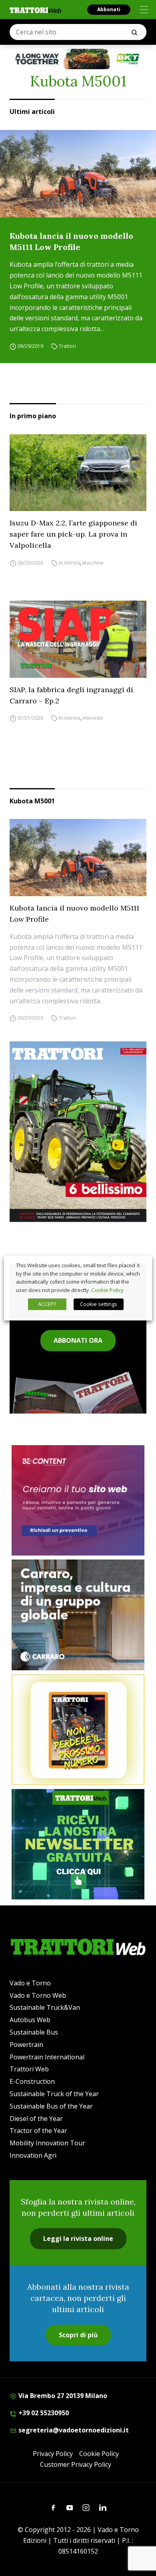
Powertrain (26, 2045)
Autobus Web (30, 2020)
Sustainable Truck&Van (45, 2007)
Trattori (67, 346)
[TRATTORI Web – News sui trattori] (36, 10)
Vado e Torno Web (38, 1995)
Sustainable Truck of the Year (54, 2094)
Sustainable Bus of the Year (51, 2106)
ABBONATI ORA (78, 1340)
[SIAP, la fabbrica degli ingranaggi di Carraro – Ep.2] (78, 639)
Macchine (93, 563)
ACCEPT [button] (47, 1304)
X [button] (138, 1265)
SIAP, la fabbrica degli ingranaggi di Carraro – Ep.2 (71, 695)
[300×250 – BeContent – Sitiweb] (78, 1501)
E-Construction (32, 2081)
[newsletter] (78, 1844)
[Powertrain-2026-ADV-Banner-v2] (78, 1615)
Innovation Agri (33, 2155)
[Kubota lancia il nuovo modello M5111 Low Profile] (78, 174)
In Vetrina (69, 563)
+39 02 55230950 (43, 2413)
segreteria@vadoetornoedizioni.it (73, 2430)
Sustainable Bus (34, 2032)
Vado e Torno (30, 1983)
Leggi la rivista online (78, 2239)
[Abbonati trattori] (78, 1730)
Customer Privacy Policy (76, 2464)
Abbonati (109, 9)
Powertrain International (47, 2057)
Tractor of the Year (38, 2131)
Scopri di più (78, 2335)
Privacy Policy (53, 2454)
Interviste (93, 718)
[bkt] (78, 59)
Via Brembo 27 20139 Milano (62, 2396)
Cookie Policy (99, 2454)
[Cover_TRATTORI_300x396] (78, 1131)
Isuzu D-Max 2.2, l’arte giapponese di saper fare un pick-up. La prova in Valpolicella (73, 534)
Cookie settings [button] (99, 1304)
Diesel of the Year (36, 2119)
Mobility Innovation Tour (47, 2143)
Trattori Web (29, 2069)
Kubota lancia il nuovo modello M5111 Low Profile (71, 241)
